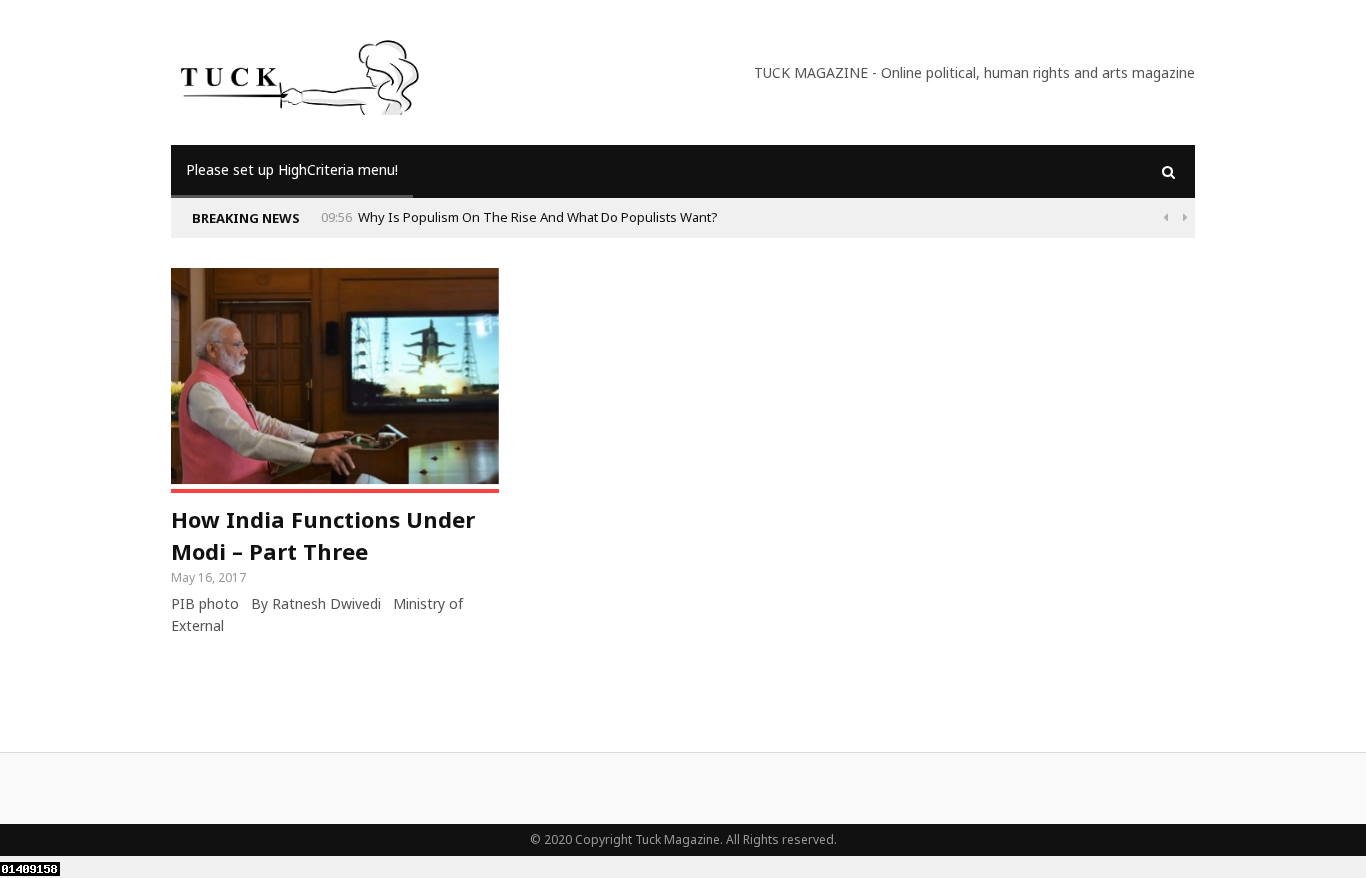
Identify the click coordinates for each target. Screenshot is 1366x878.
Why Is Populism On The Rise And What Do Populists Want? (538, 217)
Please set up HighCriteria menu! (292, 169)
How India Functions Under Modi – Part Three (323, 535)
